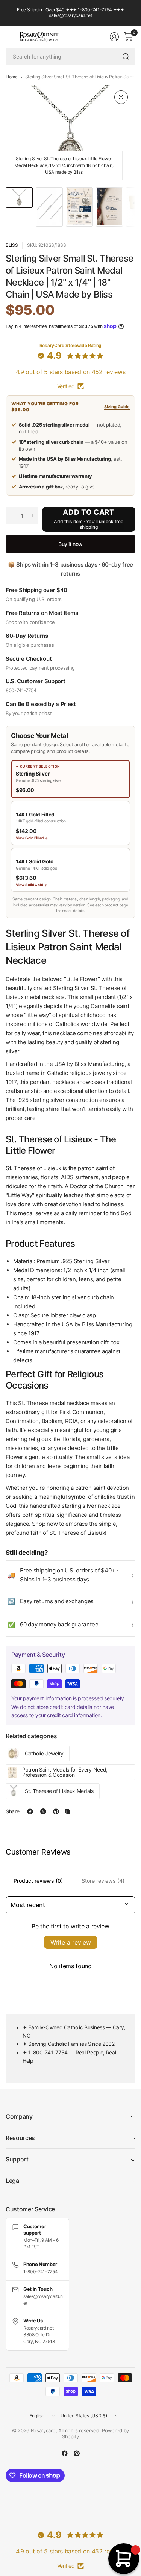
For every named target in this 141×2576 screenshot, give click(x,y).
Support (17, 2159)
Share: (13, 1811)
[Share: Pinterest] (56, 1811)
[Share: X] (43, 1811)
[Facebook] (65, 2453)
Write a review (71, 1942)
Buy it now (70, 544)
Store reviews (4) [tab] (103, 1881)
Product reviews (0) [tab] (38, 1881)
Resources (20, 2138)
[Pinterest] (77, 2453)
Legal (13, 2181)
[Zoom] (121, 97)
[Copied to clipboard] (68, 1811)
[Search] (126, 57)
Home (12, 77)
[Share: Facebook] (30, 1811)
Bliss (12, 245)
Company (19, 2116)
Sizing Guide (117, 407)
